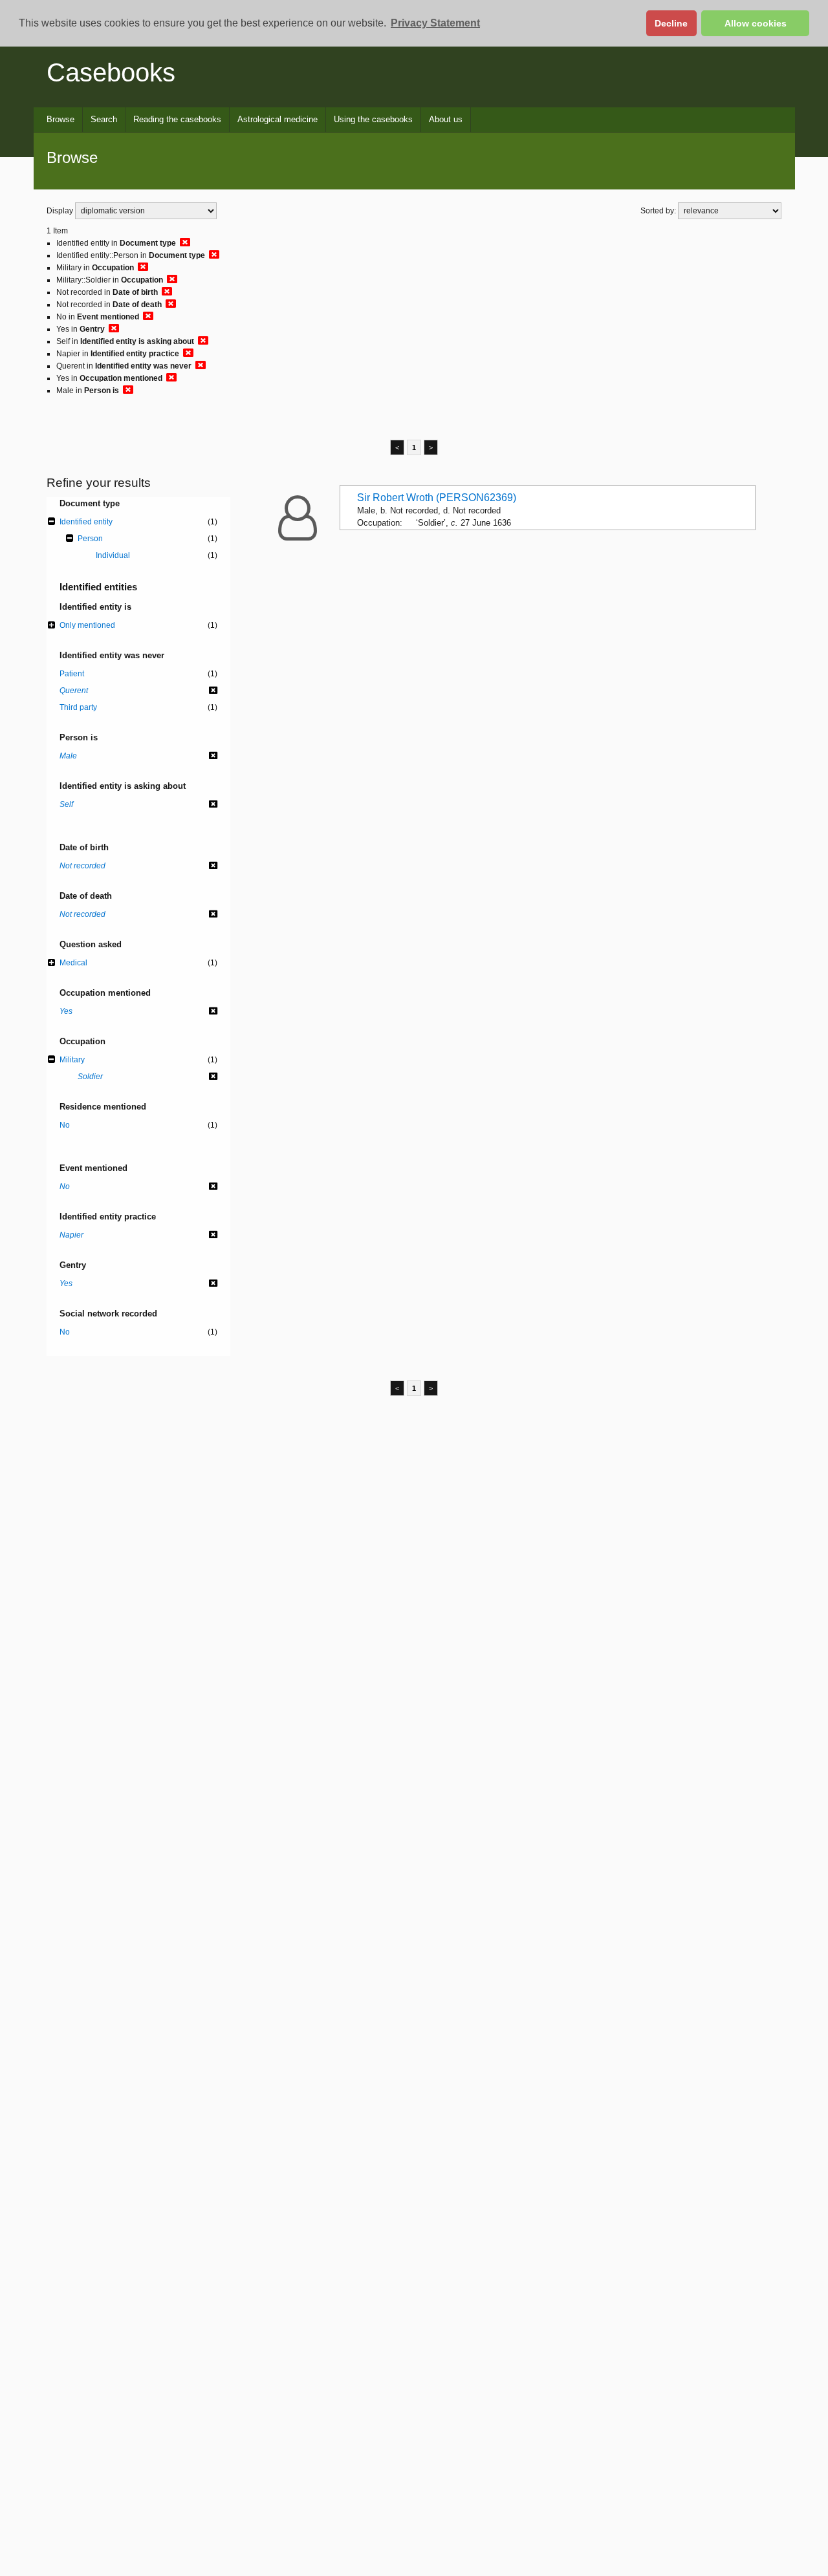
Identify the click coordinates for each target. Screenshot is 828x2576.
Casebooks (111, 72)
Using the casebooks (373, 119)
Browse (60, 119)
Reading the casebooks (177, 119)
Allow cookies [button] (756, 23)
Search (104, 119)
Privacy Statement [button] (435, 23)
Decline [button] (671, 23)
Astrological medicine (278, 119)
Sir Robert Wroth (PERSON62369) (437, 498)
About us (446, 119)
